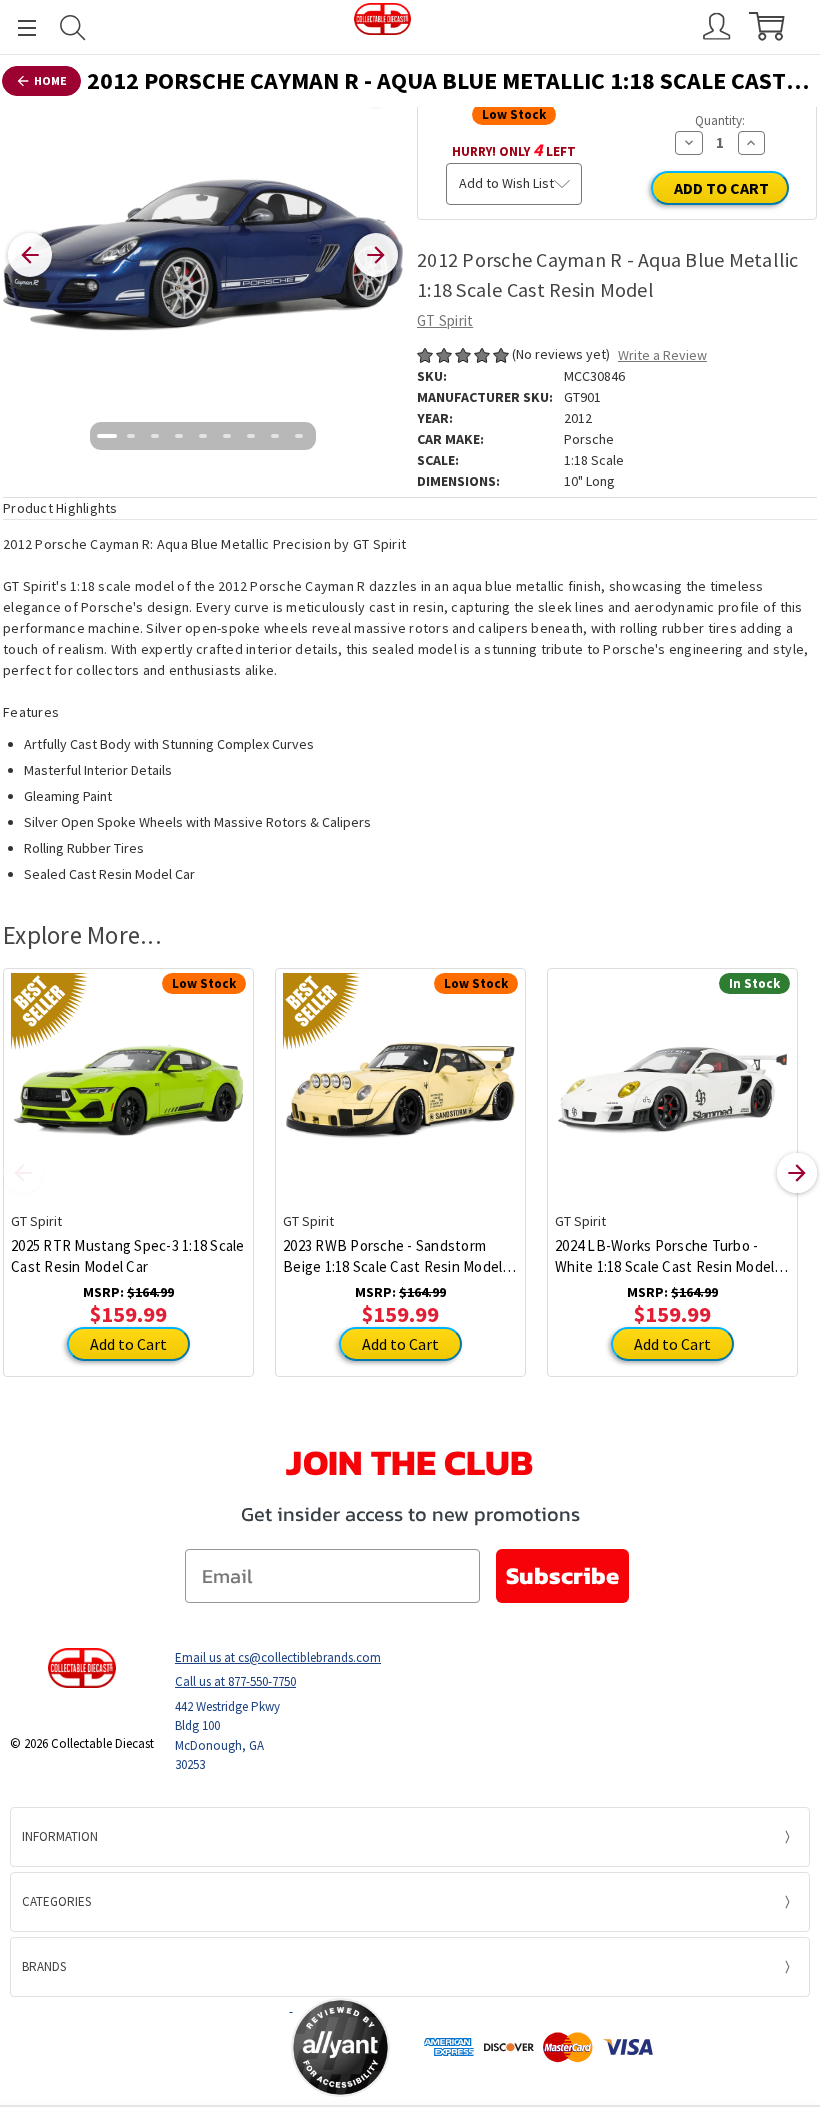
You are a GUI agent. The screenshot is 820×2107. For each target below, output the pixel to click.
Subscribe (562, 1575)
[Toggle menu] (18, 27)
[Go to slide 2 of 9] (131, 436)
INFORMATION (60, 1836)
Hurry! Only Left (514, 149)
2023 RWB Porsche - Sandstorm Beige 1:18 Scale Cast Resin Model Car (392, 1256)
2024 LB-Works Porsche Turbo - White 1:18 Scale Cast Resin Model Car (664, 1256)
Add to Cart (128, 1344)
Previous (23, 1173)
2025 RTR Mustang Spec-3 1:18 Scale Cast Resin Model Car (128, 1256)
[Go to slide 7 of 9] (251, 436)
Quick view (128, 1075)
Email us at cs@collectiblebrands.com (278, 1657)
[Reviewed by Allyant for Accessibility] (340, 2047)
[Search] (73, 27)
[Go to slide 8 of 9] (275, 436)
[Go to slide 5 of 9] (203, 436)
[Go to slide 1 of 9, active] (107, 436)
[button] (212, 2047)
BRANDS (44, 1966)
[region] (203, 255)
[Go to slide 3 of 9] (155, 436)
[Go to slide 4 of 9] (179, 436)
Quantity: (720, 120)
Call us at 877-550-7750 (235, 1681)
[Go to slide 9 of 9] (299, 436)
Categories (56, 1901)
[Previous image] (30, 255)
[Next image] (376, 255)
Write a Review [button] (662, 355)
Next (797, 1173)
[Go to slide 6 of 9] (227, 436)
